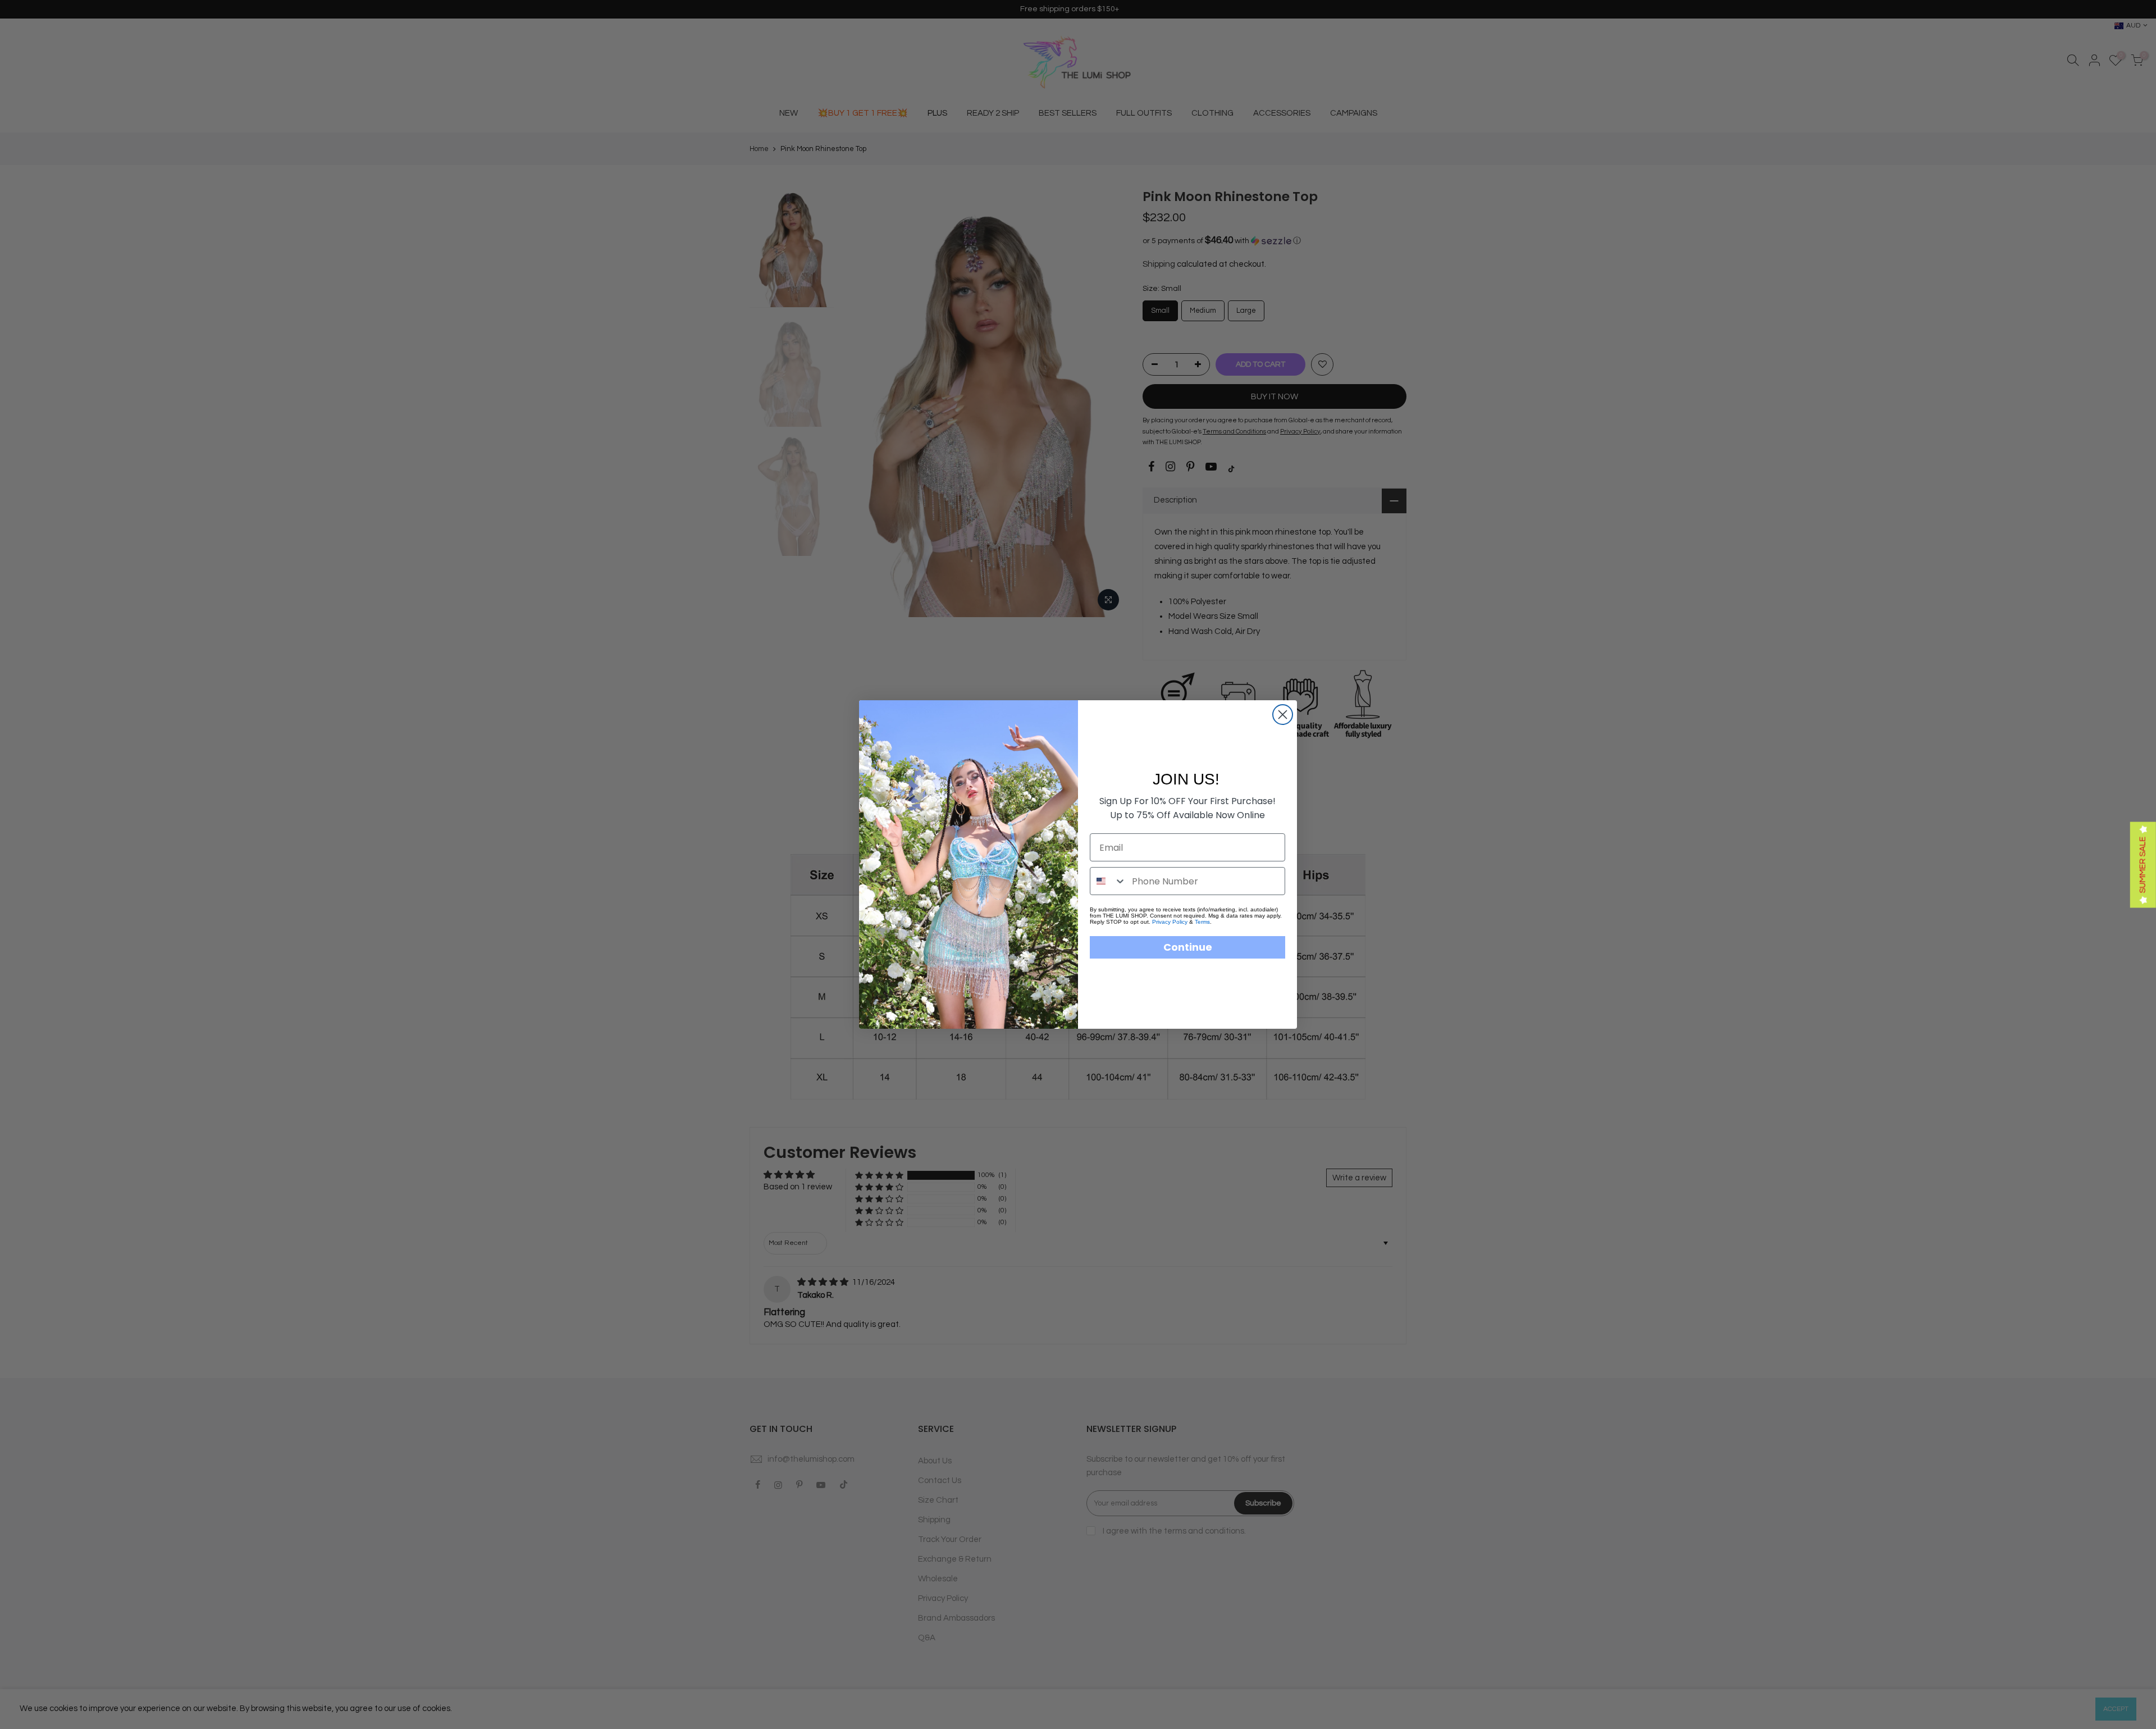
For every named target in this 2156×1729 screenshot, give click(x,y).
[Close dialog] (1283, 715)
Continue (1188, 947)
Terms (1202, 922)
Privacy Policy (1170, 922)
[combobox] (1108, 881)
